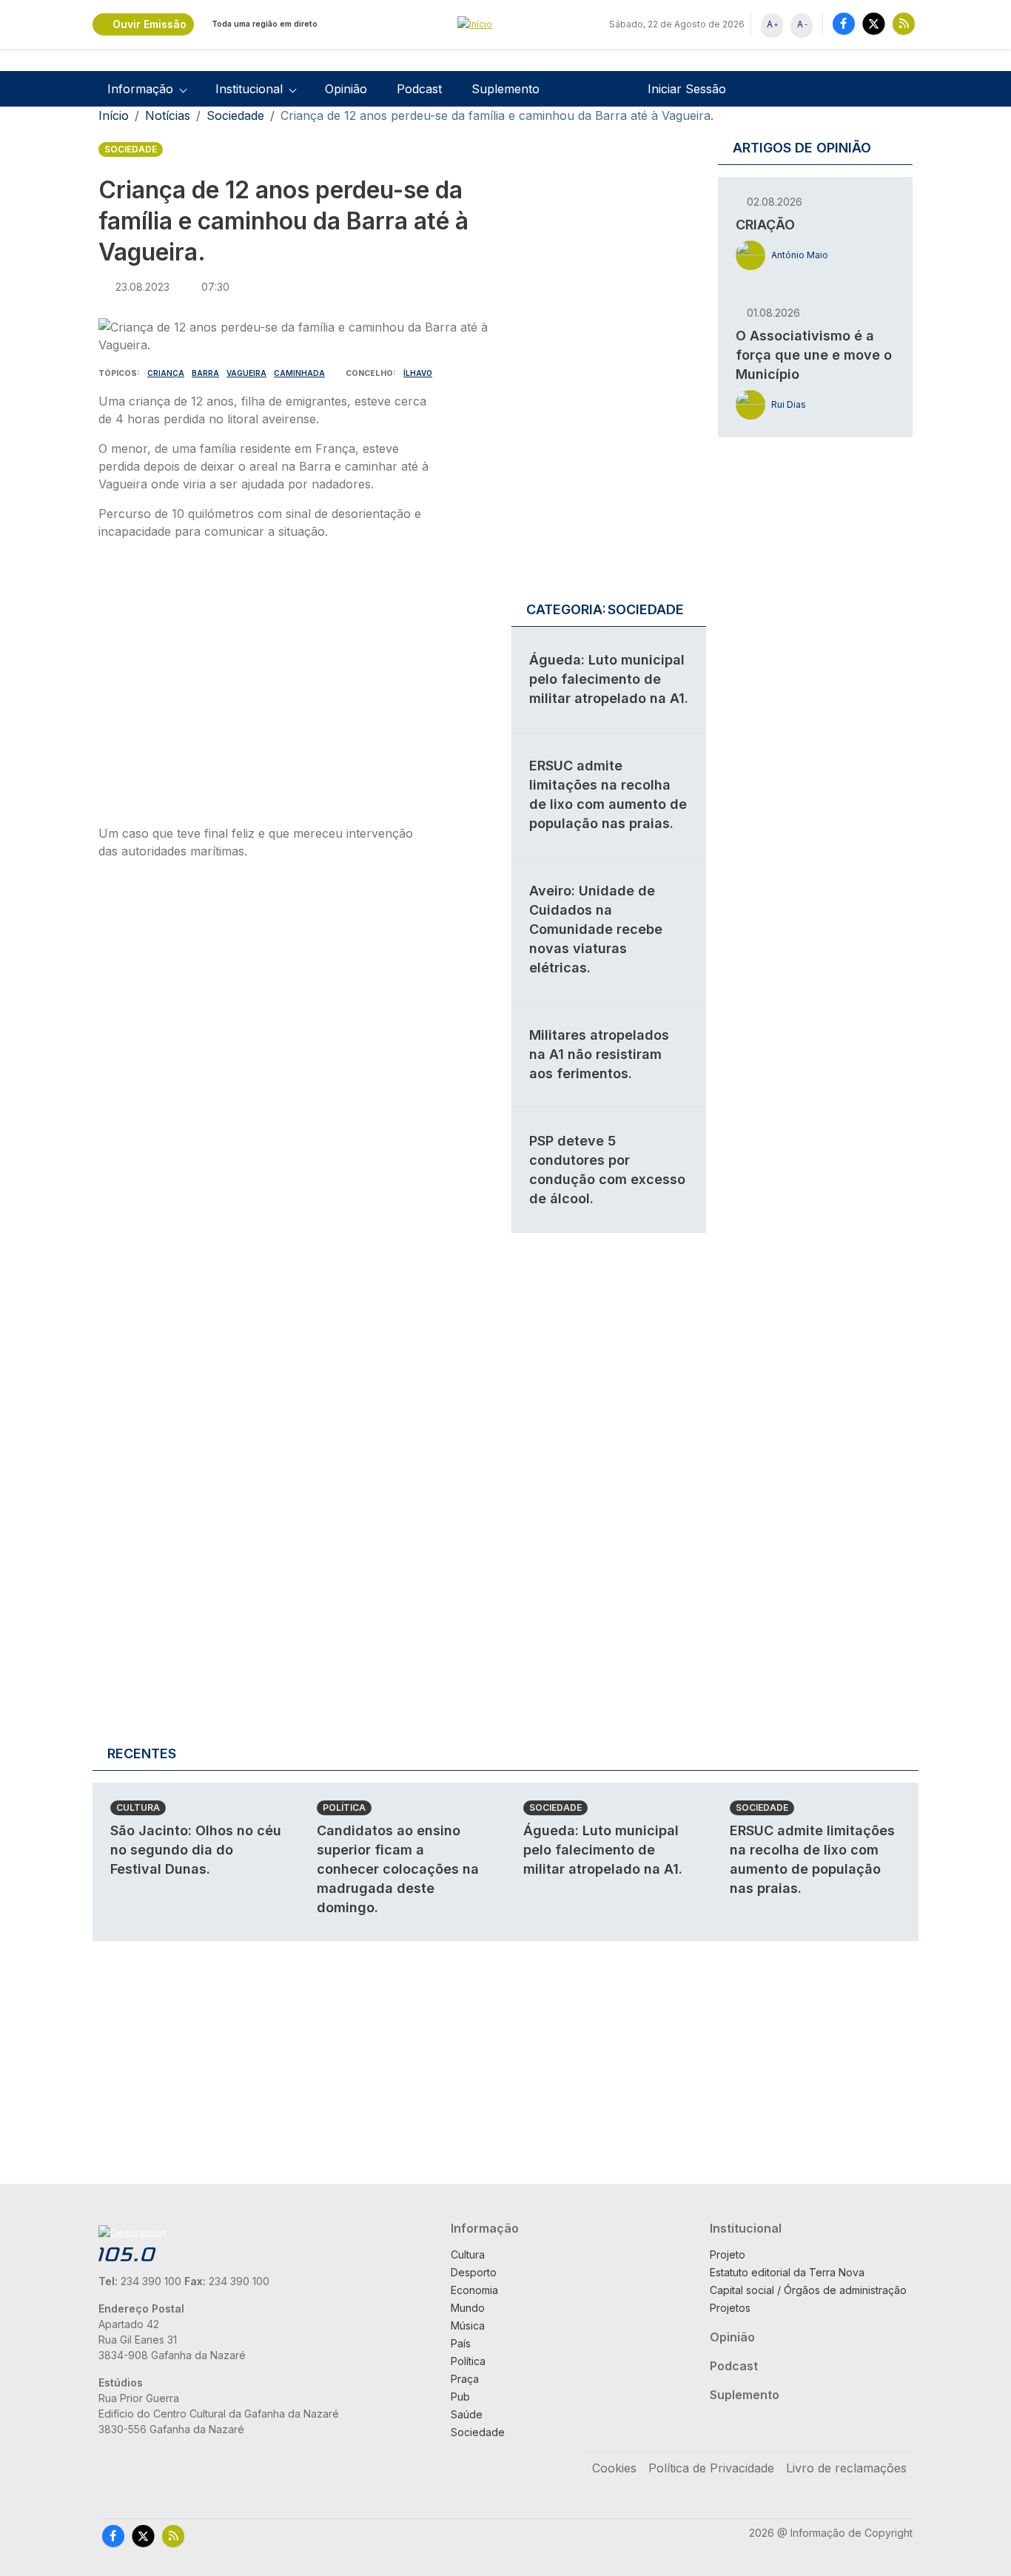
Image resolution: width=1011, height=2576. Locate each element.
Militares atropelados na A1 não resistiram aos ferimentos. (599, 1054)
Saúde (467, 2414)
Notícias (168, 115)
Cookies (614, 2468)
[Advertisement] (263, 687)
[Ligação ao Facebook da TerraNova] (844, 23)
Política (344, 1807)
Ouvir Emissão (150, 24)
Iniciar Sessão (687, 89)
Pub (460, 2397)
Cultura (138, 1807)
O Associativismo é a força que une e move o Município (814, 355)
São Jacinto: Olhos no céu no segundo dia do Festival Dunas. (196, 1850)
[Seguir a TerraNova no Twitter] (874, 23)
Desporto (474, 2272)
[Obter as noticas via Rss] (904, 23)
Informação (485, 2228)
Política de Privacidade (711, 2468)
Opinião (346, 89)
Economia (474, 2290)
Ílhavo (418, 373)
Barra (205, 373)
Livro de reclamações (846, 2468)
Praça (465, 2379)
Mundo (468, 2308)
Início (114, 115)
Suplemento (505, 89)
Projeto (728, 2254)
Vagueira (246, 373)
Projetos (730, 2308)
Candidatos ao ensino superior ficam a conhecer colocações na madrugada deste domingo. (398, 1869)
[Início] (505, 25)
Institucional (746, 2228)
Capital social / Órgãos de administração (808, 2290)
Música (468, 2326)
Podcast (419, 89)
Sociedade (235, 115)
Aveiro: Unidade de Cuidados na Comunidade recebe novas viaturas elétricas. (596, 929)
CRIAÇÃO (765, 225)
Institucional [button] (249, 89)
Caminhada (299, 373)
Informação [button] (140, 89)
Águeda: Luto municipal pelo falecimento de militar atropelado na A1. (609, 679)
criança (166, 373)
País (461, 2343)
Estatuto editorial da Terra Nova (787, 2272)
